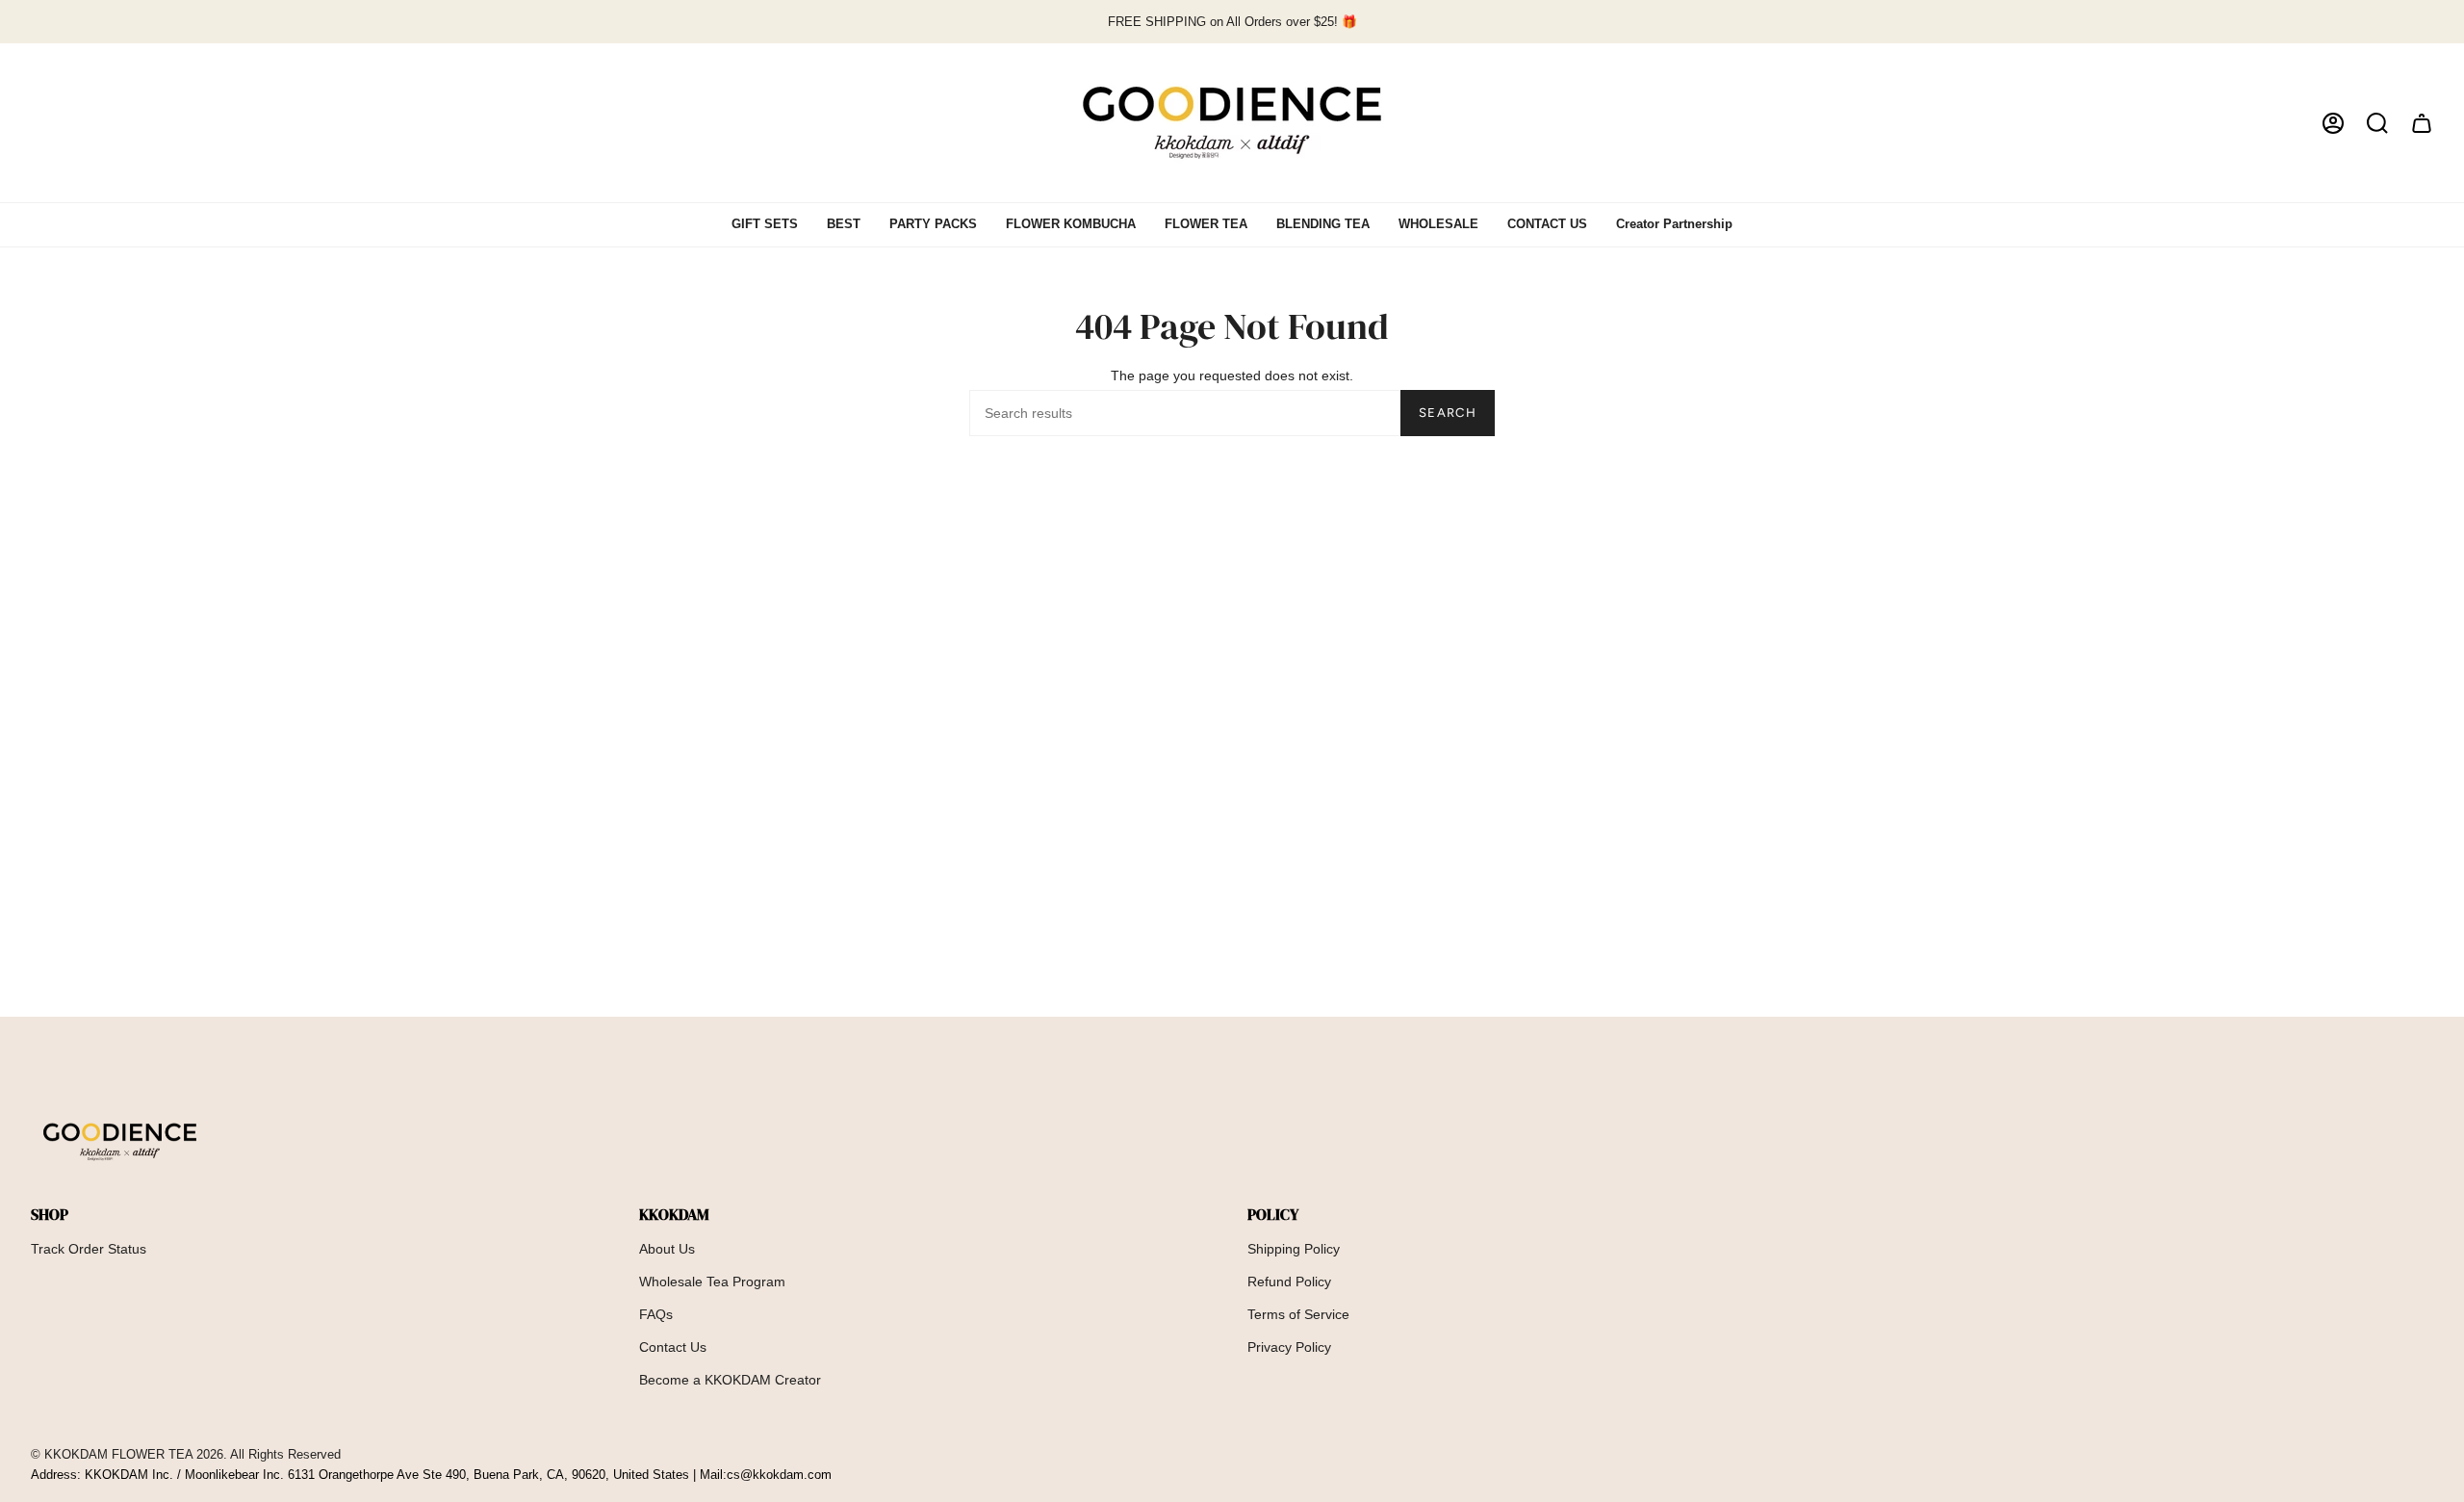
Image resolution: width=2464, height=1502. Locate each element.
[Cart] (2422, 123)
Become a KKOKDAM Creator (730, 1380)
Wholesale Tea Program (712, 1282)
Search (1448, 413)
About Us (667, 1249)
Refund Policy (1289, 1282)
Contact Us (673, 1347)
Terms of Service (1298, 1314)
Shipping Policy (1294, 1249)
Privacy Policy (1289, 1347)
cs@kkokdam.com (779, 1475)
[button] (2377, 123)
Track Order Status (89, 1249)
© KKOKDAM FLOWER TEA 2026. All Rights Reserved (186, 1455)
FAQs (656, 1314)
